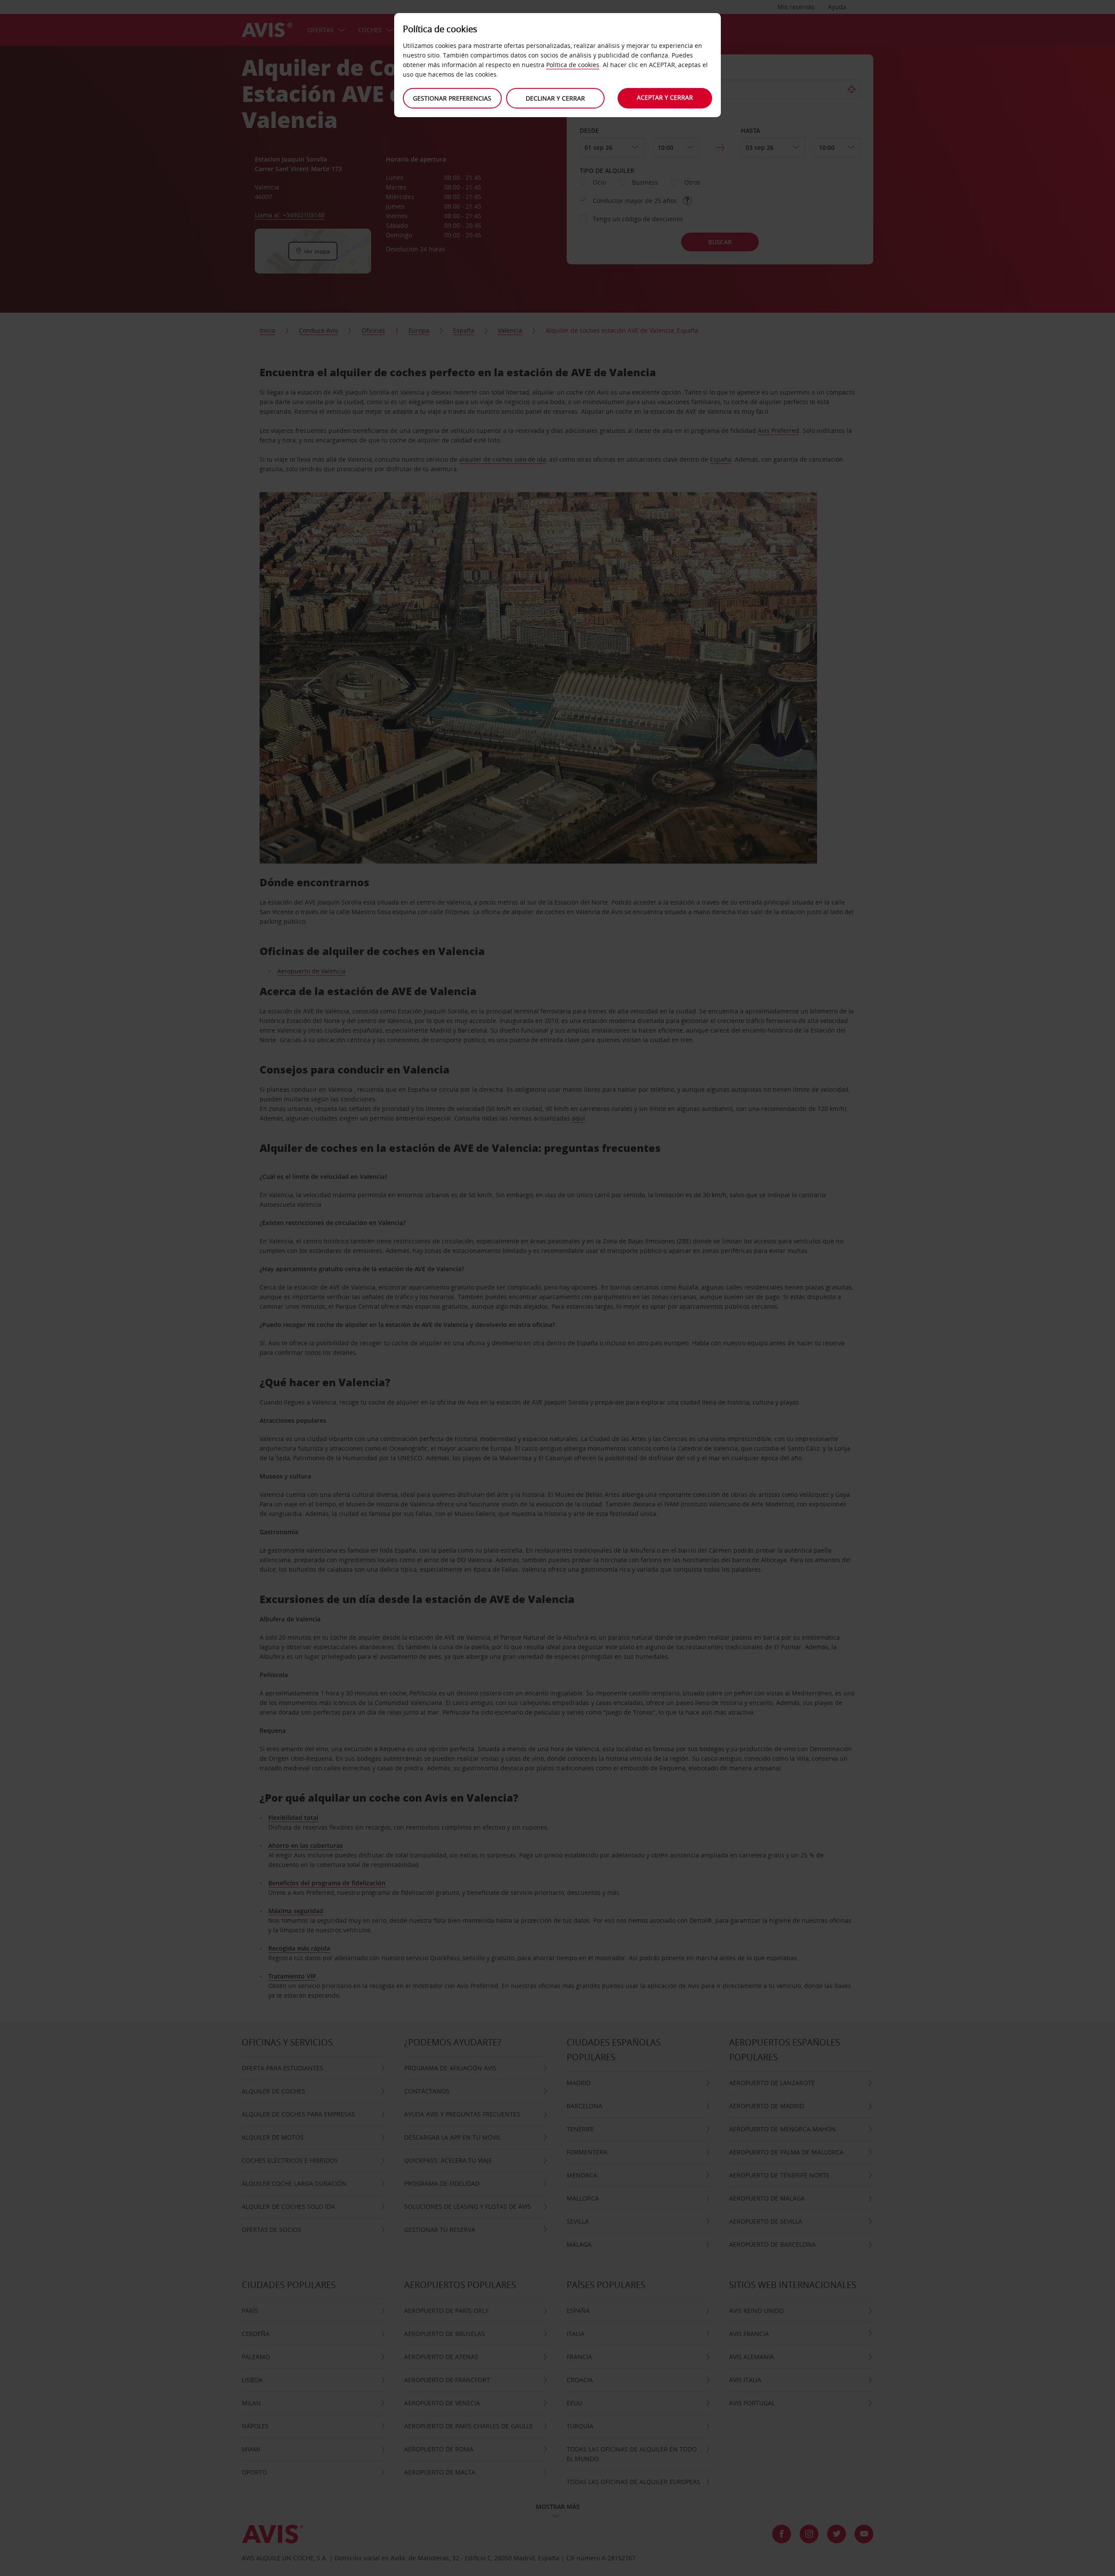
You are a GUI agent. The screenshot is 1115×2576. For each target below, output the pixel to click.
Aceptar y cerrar (665, 97)
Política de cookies (573, 65)
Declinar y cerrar (555, 98)
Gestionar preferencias (452, 98)
